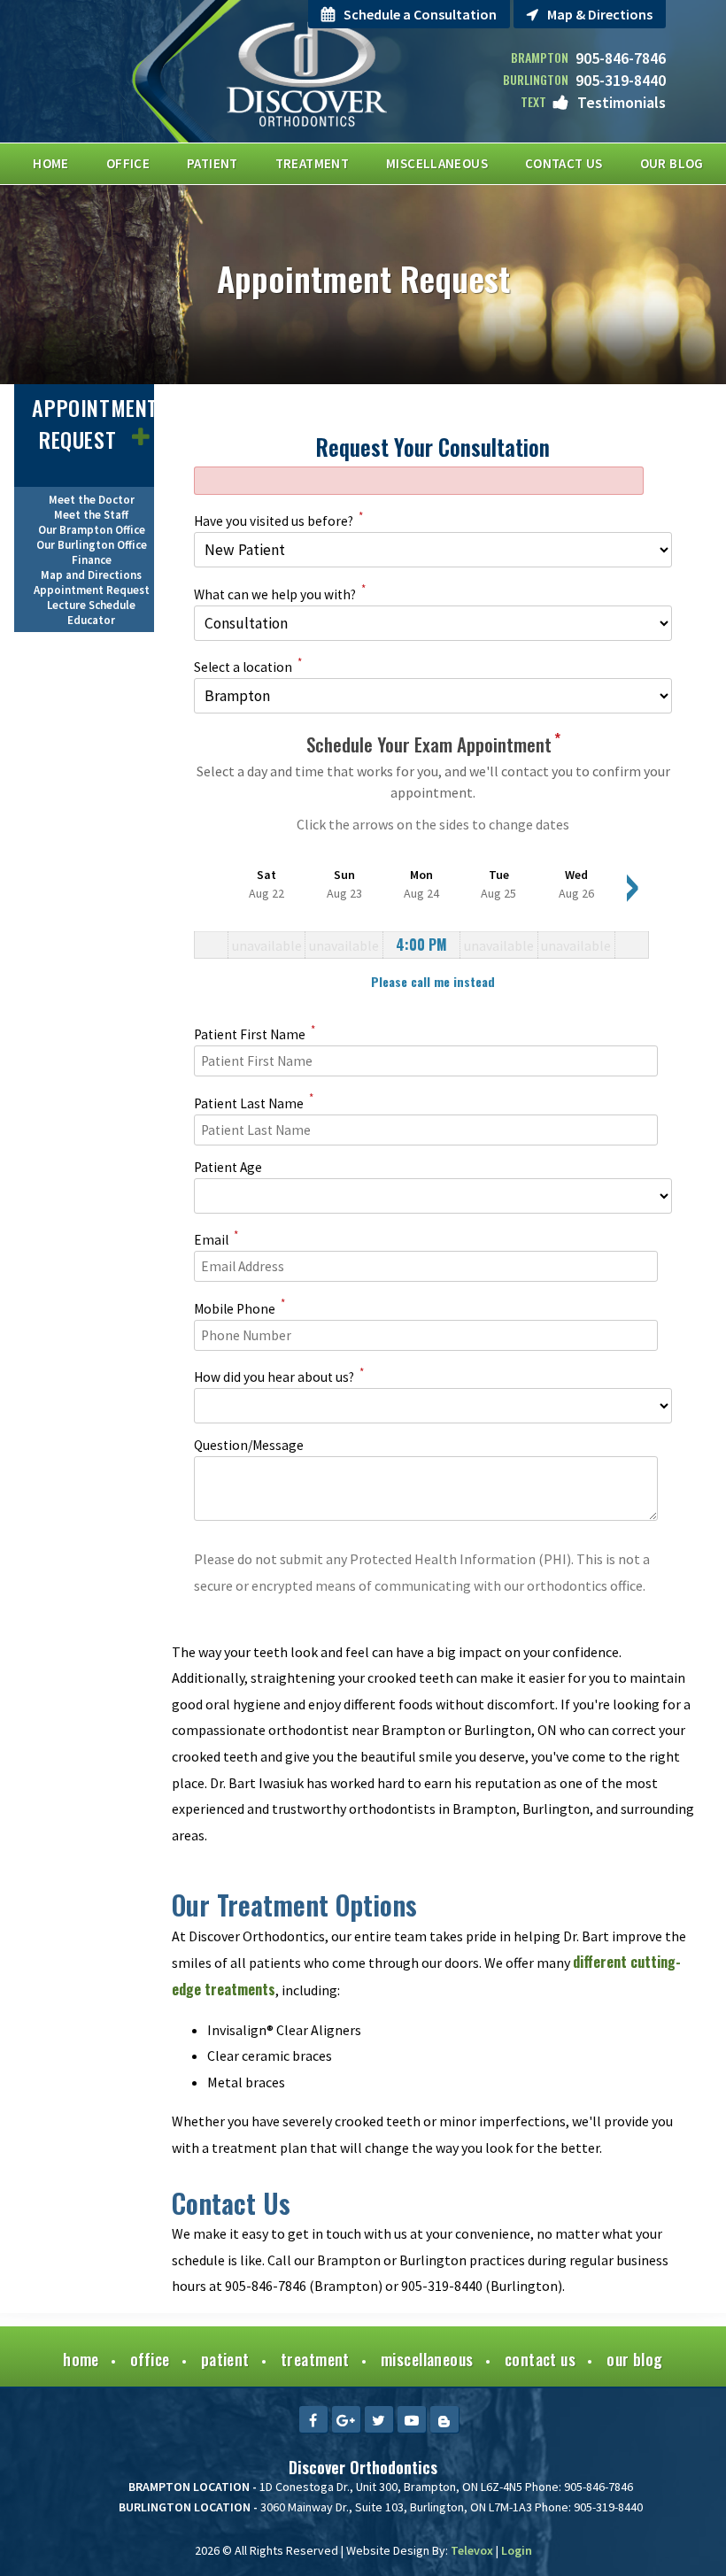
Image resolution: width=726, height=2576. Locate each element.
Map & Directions (600, 14)
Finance (92, 560)
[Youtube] (412, 2419)
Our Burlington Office (92, 545)
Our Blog (635, 2359)
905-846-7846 (621, 58)
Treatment (315, 2359)
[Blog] (444, 2419)
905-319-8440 (621, 80)
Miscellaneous (427, 2359)
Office (150, 2359)
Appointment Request (95, 423)
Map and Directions (91, 575)
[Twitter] (379, 2419)
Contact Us (541, 2359)
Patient (225, 2359)
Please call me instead (433, 981)
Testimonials (622, 102)
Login (517, 2550)
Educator (91, 620)
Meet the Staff (91, 515)
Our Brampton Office (92, 530)
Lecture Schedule (91, 605)
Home (81, 2359)
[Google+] (346, 2419)
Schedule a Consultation (420, 14)
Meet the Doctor (92, 500)
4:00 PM (421, 945)
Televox (472, 2550)
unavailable (267, 945)
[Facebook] (313, 2419)
